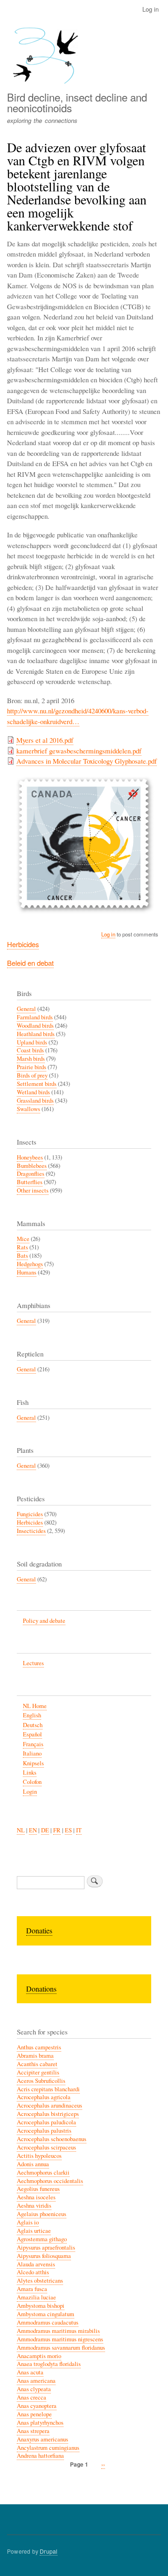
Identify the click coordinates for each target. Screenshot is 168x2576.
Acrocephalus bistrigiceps (48, 2114)
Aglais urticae (34, 2231)
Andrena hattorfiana (40, 2456)
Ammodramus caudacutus (48, 2322)
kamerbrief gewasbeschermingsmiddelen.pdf (79, 751)
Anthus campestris (39, 2047)
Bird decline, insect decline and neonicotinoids (77, 102)
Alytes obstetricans (40, 2281)
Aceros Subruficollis (41, 2081)
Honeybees (30, 1157)
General (26, 1009)
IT (79, 1830)
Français (33, 1744)
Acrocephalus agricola (44, 2097)
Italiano (32, 1753)
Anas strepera (33, 2431)
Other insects (33, 1190)
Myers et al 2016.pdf (45, 740)
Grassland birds (35, 1101)
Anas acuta (30, 2372)
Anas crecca (31, 2397)
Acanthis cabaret (37, 2064)
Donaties (39, 1930)
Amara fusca (32, 2289)
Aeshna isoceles (36, 2197)
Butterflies (30, 1182)
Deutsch (33, 1725)
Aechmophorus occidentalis (50, 2181)
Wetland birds (33, 1092)
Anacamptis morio (39, 2356)
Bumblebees (32, 1166)
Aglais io (28, 2222)
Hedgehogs (30, 1264)
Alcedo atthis (33, 2272)
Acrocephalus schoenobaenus (52, 2139)
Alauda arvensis (36, 2264)
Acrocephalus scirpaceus (46, 2147)
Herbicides (23, 944)
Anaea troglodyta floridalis (49, 2364)
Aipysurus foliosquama (44, 2256)
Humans (27, 1272)
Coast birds (30, 1050)
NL (21, 1830)
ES (68, 1830)
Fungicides (30, 1514)
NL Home (35, 1706)
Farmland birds (35, 1017)
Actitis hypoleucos (39, 2156)
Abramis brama (35, 2056)
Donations (41, 1989)
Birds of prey (32, 1075)
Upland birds (32, 1042)
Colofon (32, 1782)
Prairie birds (31, 1067)
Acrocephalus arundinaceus (49, 2105)
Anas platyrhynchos (40, 2423)
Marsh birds (31, 1059)
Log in (150, 9)
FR (57, 1830)
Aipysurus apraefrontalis (46, 2247)
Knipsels (33, 1763)
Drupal (49, 2551)
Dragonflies (31, 1174)
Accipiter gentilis (38, 2072)
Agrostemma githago (42, 2239)
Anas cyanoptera (37, 2406)
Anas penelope (34, 2414)
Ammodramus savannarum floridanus (61, 2348)
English (32, 1715)
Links (30, 1773)
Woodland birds (35, 1026)
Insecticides (31, 1531)
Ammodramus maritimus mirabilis (58, 2331)
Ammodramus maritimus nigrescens (60, 2339)
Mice (23, 1239)
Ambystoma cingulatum (45, 2314)
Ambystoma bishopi (41, 2306)
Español (32, 1734)
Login (30, 1792)
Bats (22, 1256)
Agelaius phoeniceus (42, 2214)
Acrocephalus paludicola (46, 2122)
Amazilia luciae (36, 2297)
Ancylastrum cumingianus (48, 2448)
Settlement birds (37, 1084)
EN (33, 1830)
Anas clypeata (34, 2389)
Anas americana (36, 2381)
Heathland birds (36, 1034)
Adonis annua (33, 2164)
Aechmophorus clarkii (43, 2173)
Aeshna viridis (34, 2206)
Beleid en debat (30, 963)
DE (45, 1830)
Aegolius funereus (38, 2189)
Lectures (33, 1663)
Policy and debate (44, 1621)
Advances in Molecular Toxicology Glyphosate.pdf (87, 761)
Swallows (28, 1109)
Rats (22, 1247)
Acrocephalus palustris (44, 2131)
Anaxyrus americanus (42, 2439)
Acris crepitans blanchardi (48, 2089)
